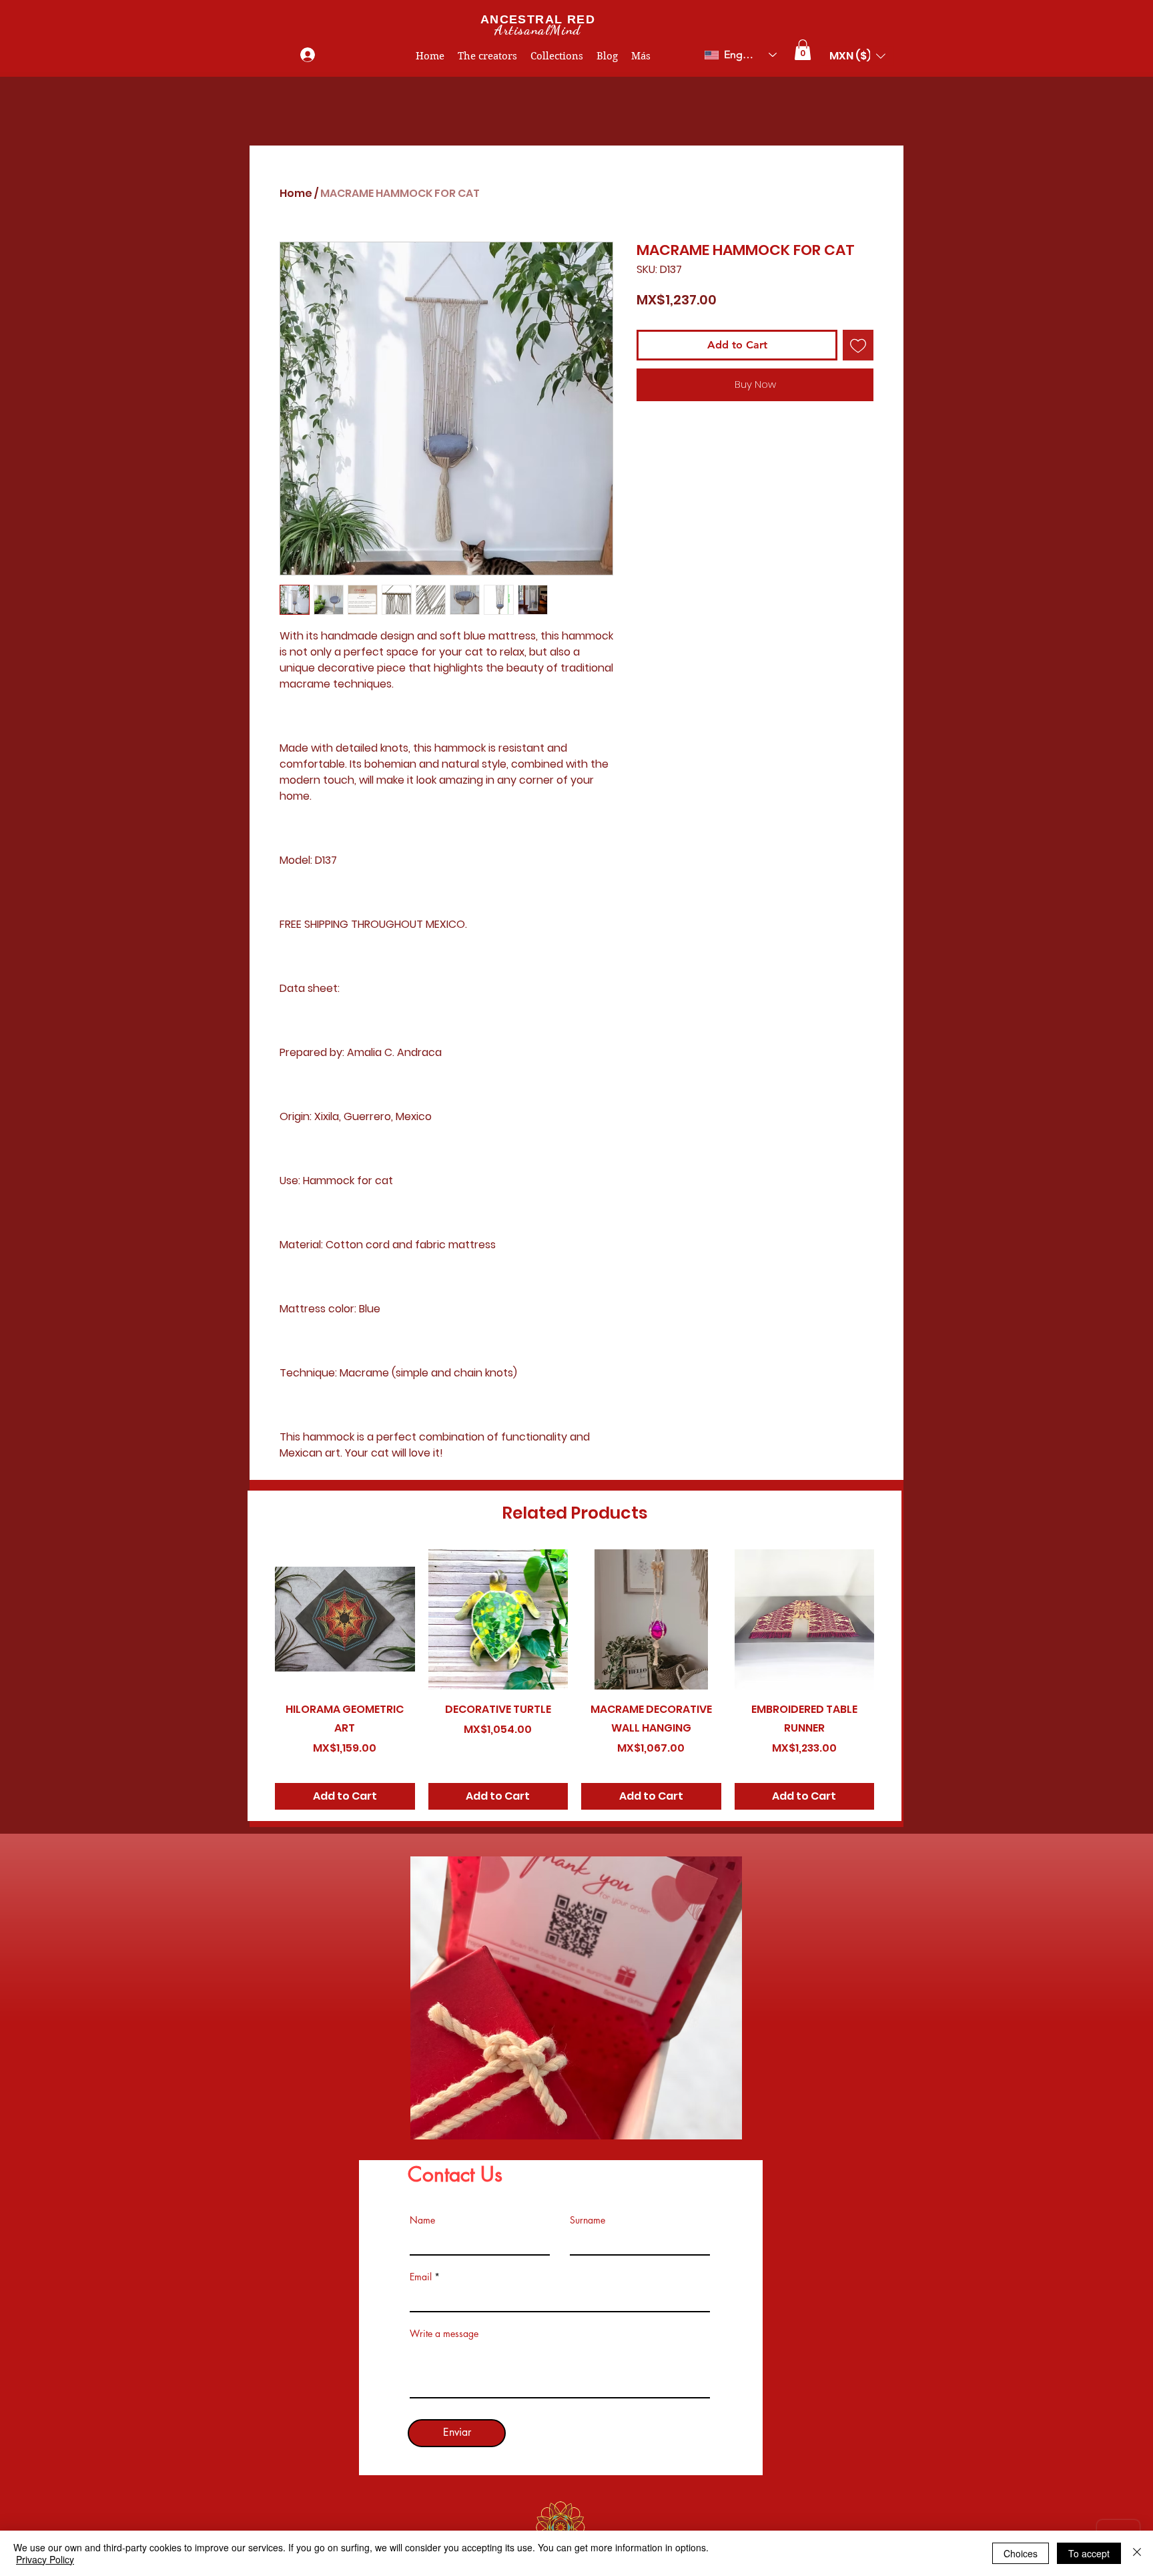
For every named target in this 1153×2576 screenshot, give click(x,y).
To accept (1089, 2553)
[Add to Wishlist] (858, 345)
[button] (803, 50)
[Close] (1137, 2553)
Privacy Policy (45, 2559)
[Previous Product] (256, 1619)
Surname (588, 2220)
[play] (710, 2128)
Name (422, 2220)
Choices (1021, 2553)
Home (296, 193)
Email (421, 2277)
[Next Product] (893, 1619)
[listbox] (857, 56)
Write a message (444, 2334)
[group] (574, 1680)
